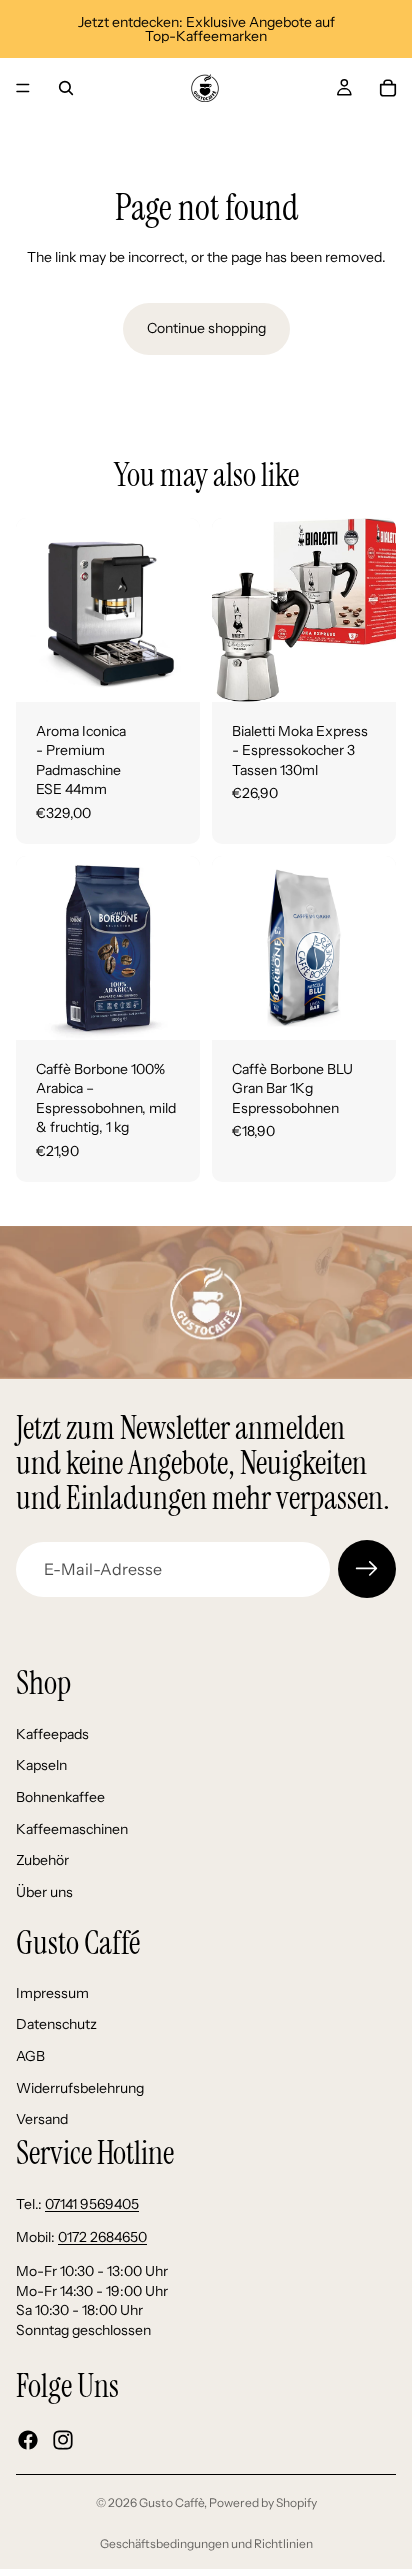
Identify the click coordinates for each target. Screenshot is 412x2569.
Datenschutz (56, 2025)
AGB (30, 2056)
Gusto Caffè (171, 2502)
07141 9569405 (92, 2204)
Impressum (52, 1993)
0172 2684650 (102, 2238)
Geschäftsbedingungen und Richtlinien (206, 2543)
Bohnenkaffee (60, 1797)
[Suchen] (66, 88)
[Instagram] (63, 2440)
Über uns (44, 1892)
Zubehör (42, 1861)
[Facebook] (28, 2440)
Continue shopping (206, 328)
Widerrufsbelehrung (80, 2088)
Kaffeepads (52, 1734)
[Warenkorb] (388, 88)
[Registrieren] (367, 1569)
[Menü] (23, 88)
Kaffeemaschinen (72, 1829)
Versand (42, 2120)
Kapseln (41, 1766)
